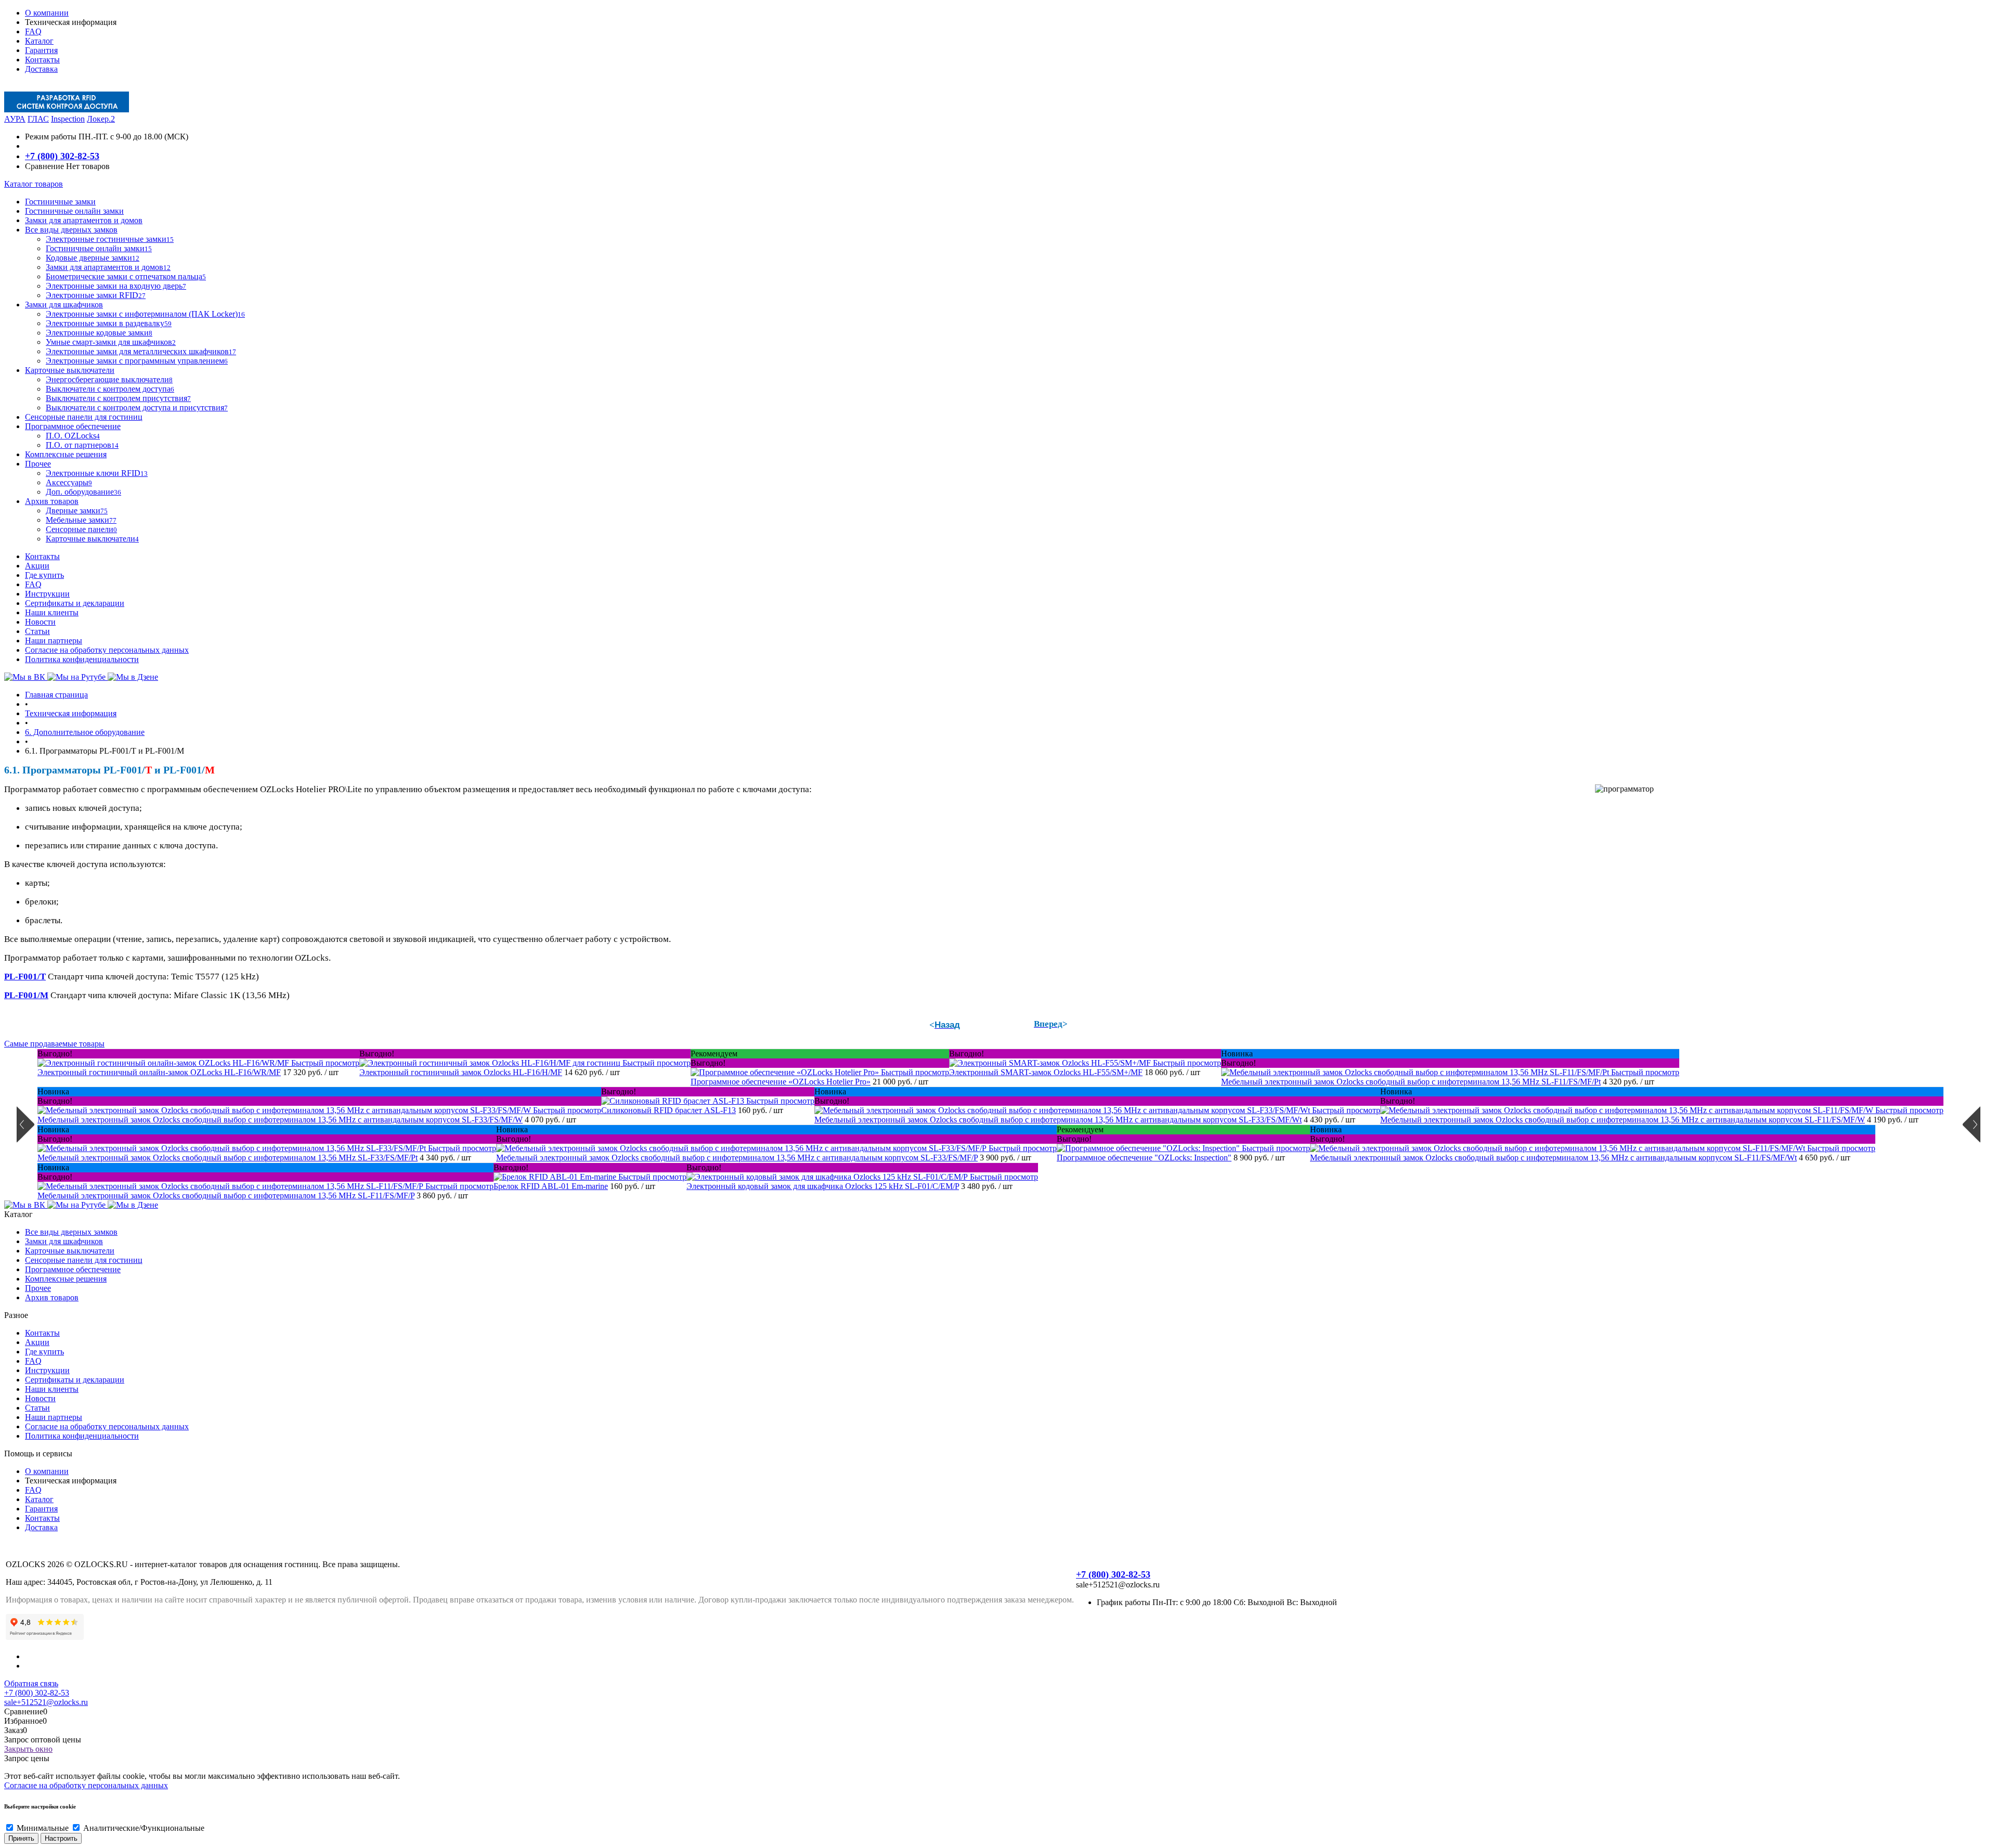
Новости (40, 622)
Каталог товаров (34, 184)
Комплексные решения (66, 1279)
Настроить (61, 1838)
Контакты (42, 60)
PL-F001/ (22, 977)
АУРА (15, 119)
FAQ (33, 31)
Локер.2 (101, 119)
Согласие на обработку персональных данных (107, 650)
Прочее (38, 1288)
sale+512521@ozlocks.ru (46, 1702)
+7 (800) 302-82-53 (62, 156)
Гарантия (41, 50)
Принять (21, 1838)
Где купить (44, 575)
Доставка (41, 69)
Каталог (39, 41)
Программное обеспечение (73, 1269)
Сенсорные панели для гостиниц (84, 1260)
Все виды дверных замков (71, 1232)
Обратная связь (31, 1683)
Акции (37, 566)
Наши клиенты (52, 612)
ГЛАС (38, 119)
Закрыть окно (28, 1749)
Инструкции (47, 594)
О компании (47, 13)
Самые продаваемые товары (54, 1044)
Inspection (68, 119)
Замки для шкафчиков (64, 1241)
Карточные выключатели (70, 1251)
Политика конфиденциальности (82, 659)
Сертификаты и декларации (75, 603)
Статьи (37, 631)
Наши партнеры (54, 641)
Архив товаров (52, 1297)
